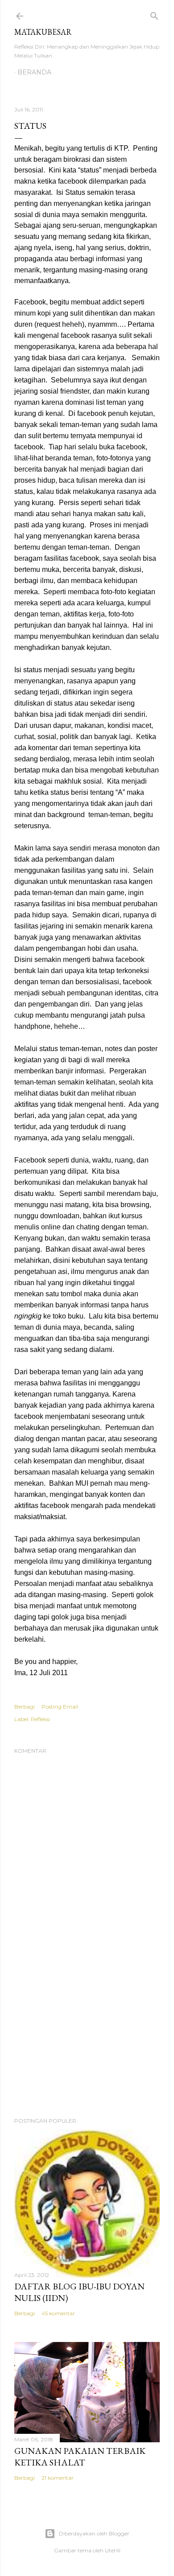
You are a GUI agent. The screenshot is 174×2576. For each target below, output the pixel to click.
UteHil (113, 2550)
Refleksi (40, 1719)
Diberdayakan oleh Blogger (94, 2533)
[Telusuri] (154, 14)
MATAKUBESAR (43, 32)
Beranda (34, 72)
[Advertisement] (87, 2039)
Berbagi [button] (25, 1707)
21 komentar (58, 2478)
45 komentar (58, 2313)
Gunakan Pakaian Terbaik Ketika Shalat (80, 2457)
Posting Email (60, 1707)
